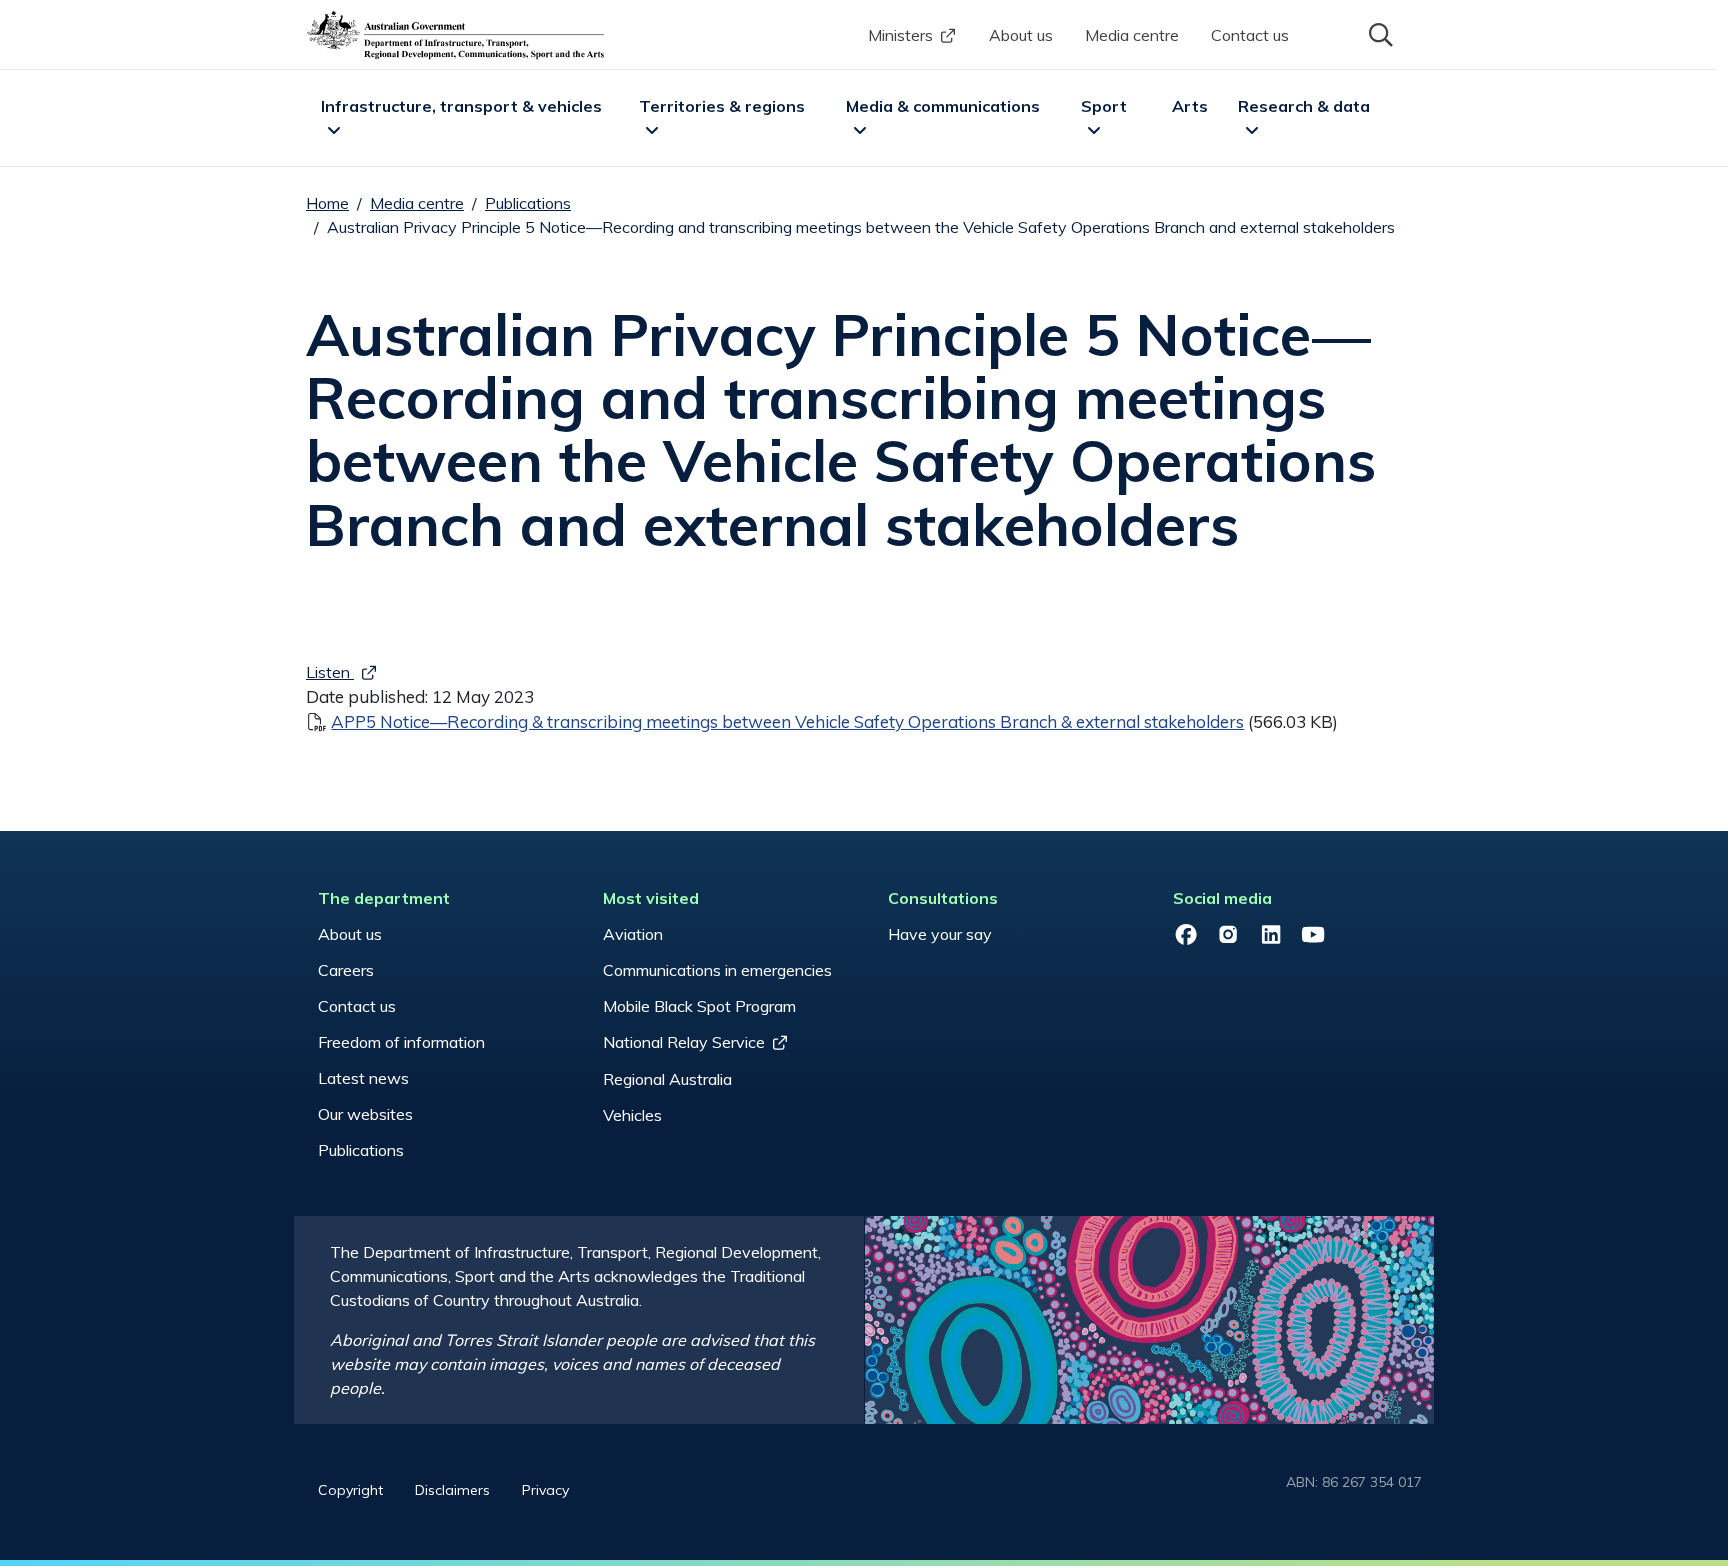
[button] (1379, 33)
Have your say (940, 934)
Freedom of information (401, 1042)
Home (327, 203)
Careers (346, 970)
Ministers (900, 35)
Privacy (545, 1490)
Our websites (365, 1114)
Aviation (633, 934)
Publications (528, 203)
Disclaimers (452, 1490)
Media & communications (943, 106)
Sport (1104, 106)
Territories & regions (722, 106)
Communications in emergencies (717, 970)
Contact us (1250, 35)
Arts (1190, 106)
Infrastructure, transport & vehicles (461, 106)
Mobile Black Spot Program (699, 1006)
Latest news (363, 1078)
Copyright (350, 1490)
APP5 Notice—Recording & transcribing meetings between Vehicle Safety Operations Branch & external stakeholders (787, 721)
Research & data (1304, 106)
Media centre (1132, 35)
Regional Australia (667, 1079)
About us (1021, 35)
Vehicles (632, 1115)
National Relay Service (684, 1042)
